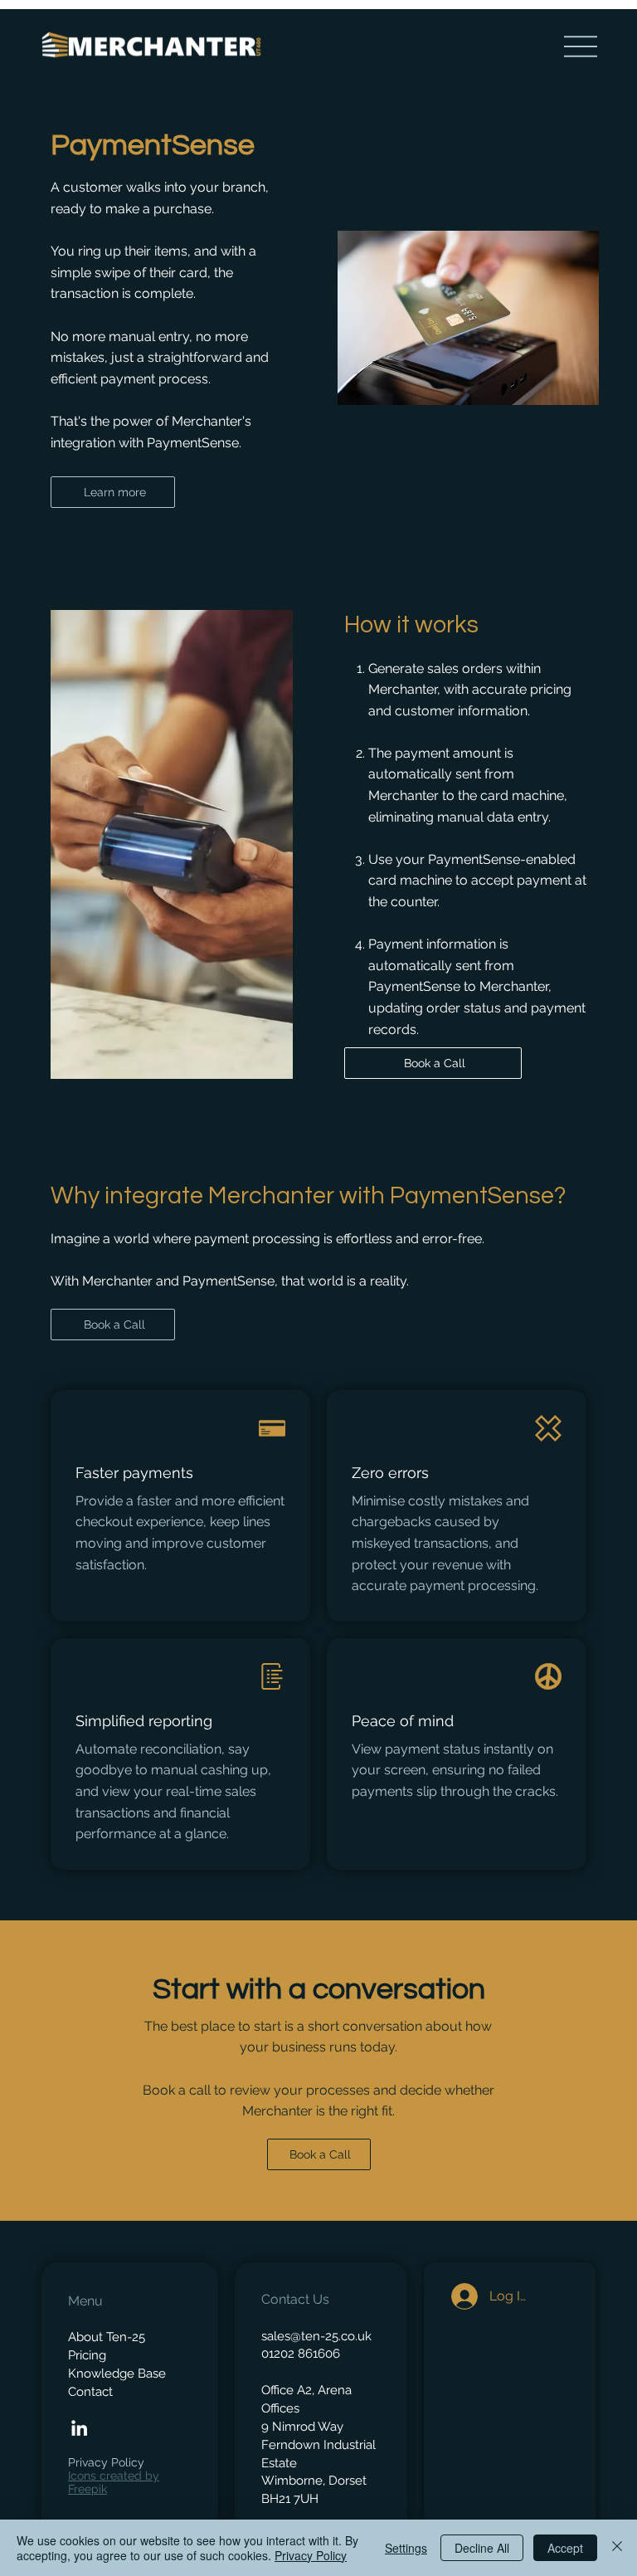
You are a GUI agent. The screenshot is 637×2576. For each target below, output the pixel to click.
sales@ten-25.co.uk (316, 2336)
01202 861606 (301, 2353)
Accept (565, 2548)
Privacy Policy (106, 2462)
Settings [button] (406, 2548)
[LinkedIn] (79, 2428)
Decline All (482, 2548)
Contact (90, 2391)
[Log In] (460, 2296)
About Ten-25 (107, 2337)
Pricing (87, 2355)
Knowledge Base (117, 2373)
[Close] (617, 2548)
